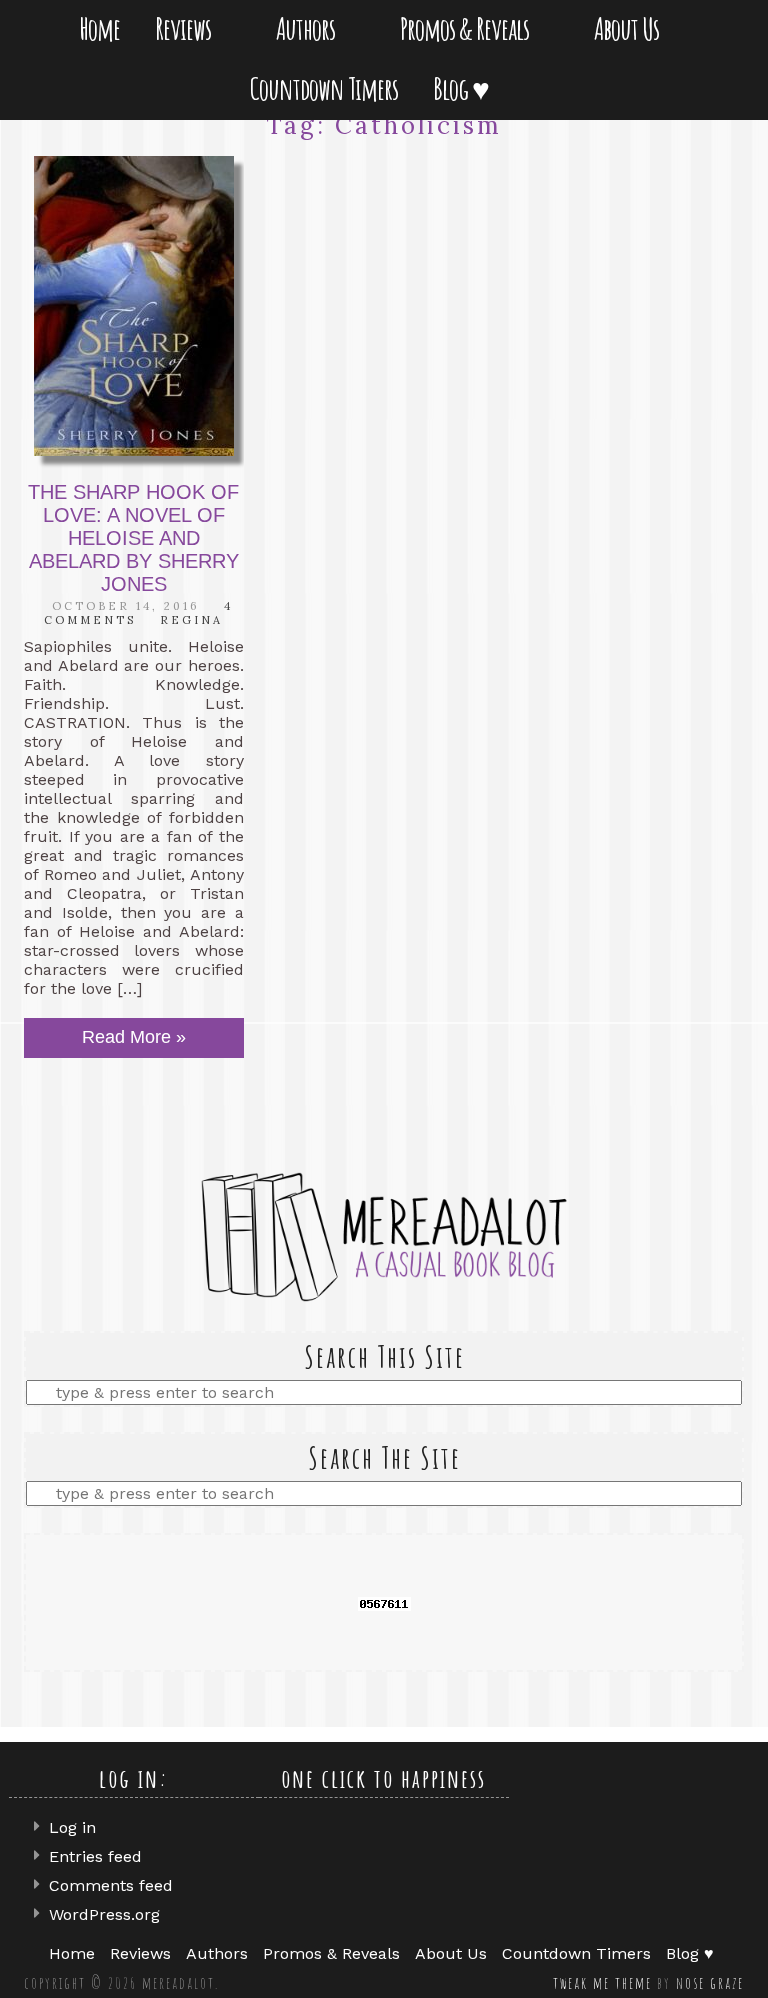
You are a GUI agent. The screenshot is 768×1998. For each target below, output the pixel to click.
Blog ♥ (465, 88)
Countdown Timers (324, 88)
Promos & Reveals (468, 28)
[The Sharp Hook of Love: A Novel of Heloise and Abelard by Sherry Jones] (134, 306)
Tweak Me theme (602, 1983)
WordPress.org (104, 1914)
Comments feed (111, 1885)
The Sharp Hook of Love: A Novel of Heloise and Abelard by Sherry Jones (133, 538)
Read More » (134, 1037)
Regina (191, 620)
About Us (630, 28)
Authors (309, 28)
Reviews (187, 28)
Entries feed (95, 1856)
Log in (72, 1827)
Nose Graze (710, 1983)
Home (99, 28)
